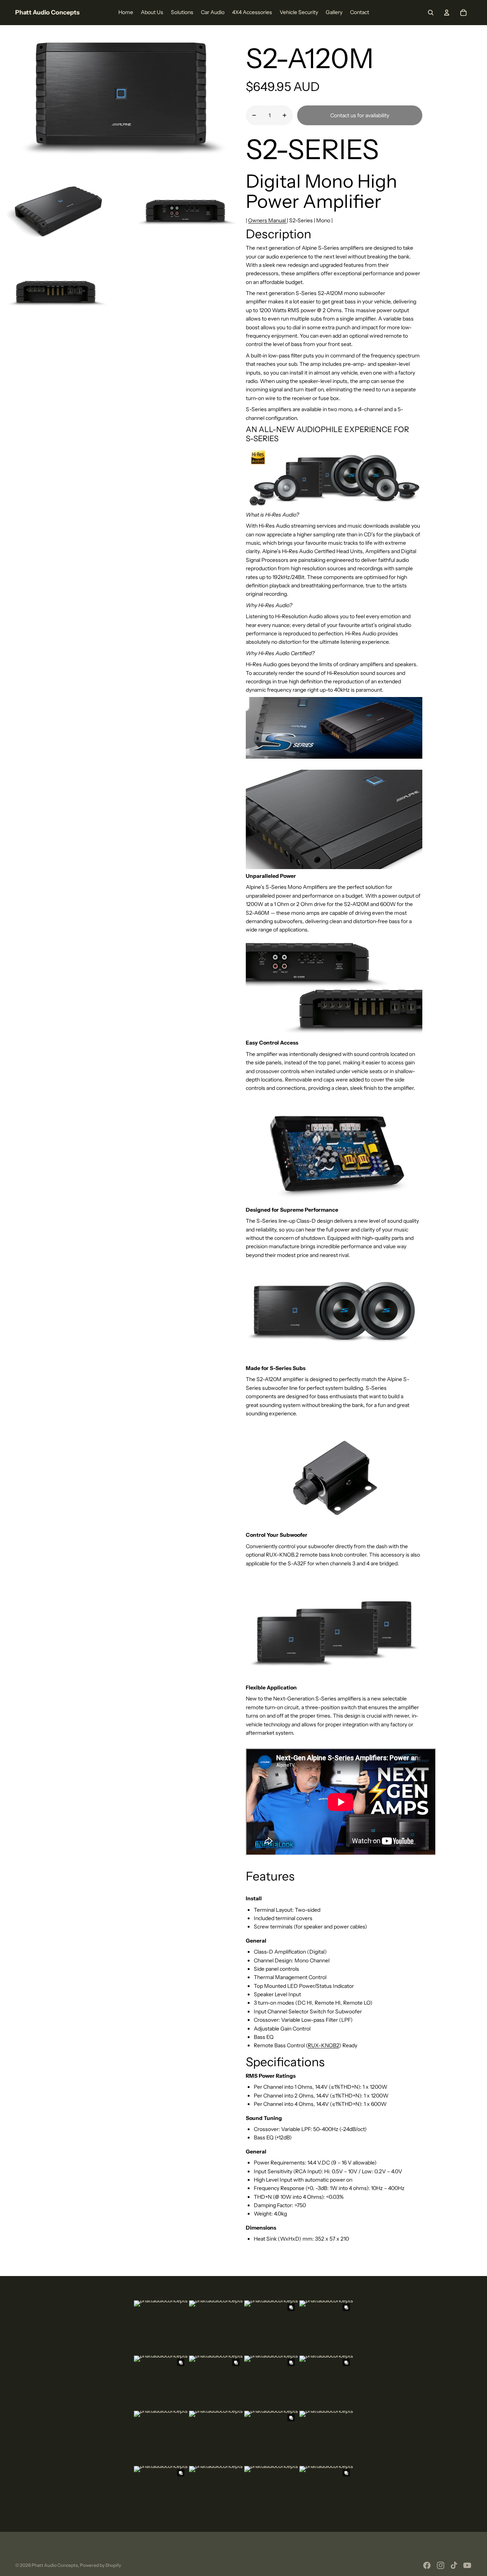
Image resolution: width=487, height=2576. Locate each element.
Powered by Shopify (100, 2565)
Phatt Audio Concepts (55, 2565)
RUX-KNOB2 (323, 2045)
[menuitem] (126, 13)
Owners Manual (267, 220)
